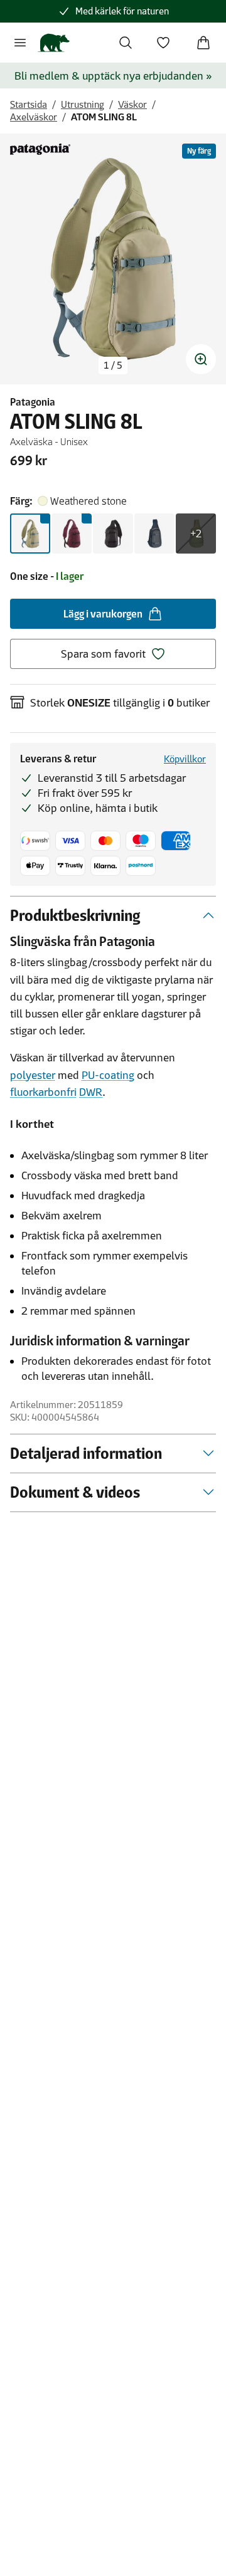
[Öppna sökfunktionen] (126, 43)
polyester (33, 1075)
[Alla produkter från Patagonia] (40, 149)
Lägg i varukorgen (103, 614)
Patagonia (33, 402)
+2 (196, 534)
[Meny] (20, 43)
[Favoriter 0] (163, 43)
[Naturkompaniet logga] (54, 43)
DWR (91, 1092)
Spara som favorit (103, 654)
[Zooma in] (201, 359)
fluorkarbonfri (43, 1092)
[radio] (30, 534)
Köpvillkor (185, 759)
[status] (113, 365)
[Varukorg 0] (203, 43)
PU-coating (108, 1075)
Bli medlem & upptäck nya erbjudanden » (113, 76)
